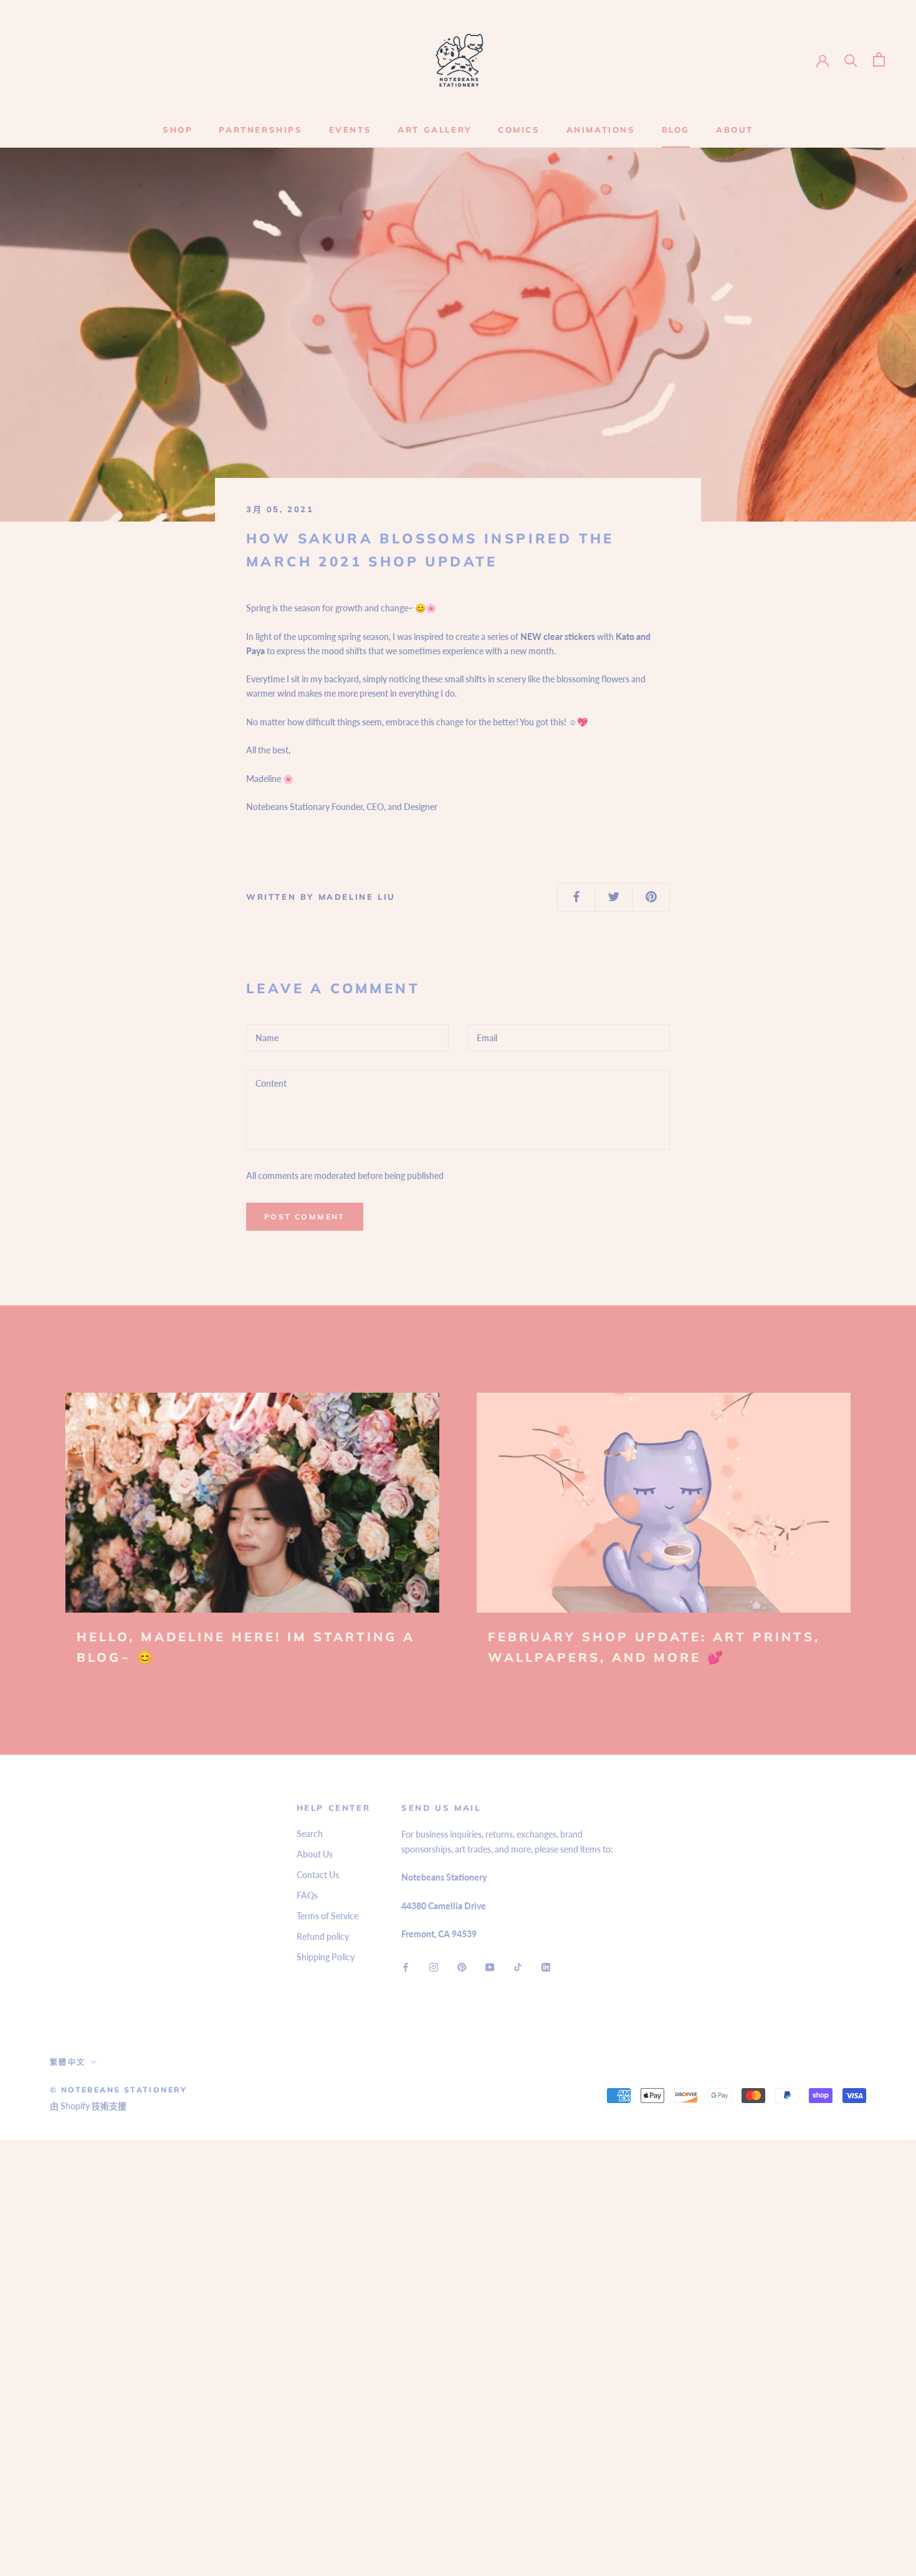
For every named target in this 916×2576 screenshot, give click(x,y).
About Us (315, 1854)
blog (676, 130)
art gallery (435, 130)
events (351, 130)
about (735, 130)
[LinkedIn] (546, 1966)
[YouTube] (490, 1966)
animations (601, 130)
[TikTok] (518, 1966)
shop (178, 130)
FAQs (307, 1895)
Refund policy (323, 1936)
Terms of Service (327, 1916)
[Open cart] (879, 60)
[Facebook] (406, 1966)
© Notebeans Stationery (119, 2090)
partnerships (260, 130)
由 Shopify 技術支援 (88, 2106)
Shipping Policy (326, 1957)
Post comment (305, 1217)
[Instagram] (434, 1966)
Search (310, 1834)
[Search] (851, 60)
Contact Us (318, 1875)
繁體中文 (68, 2062)
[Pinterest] (462, 1966)
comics (519, 130)
